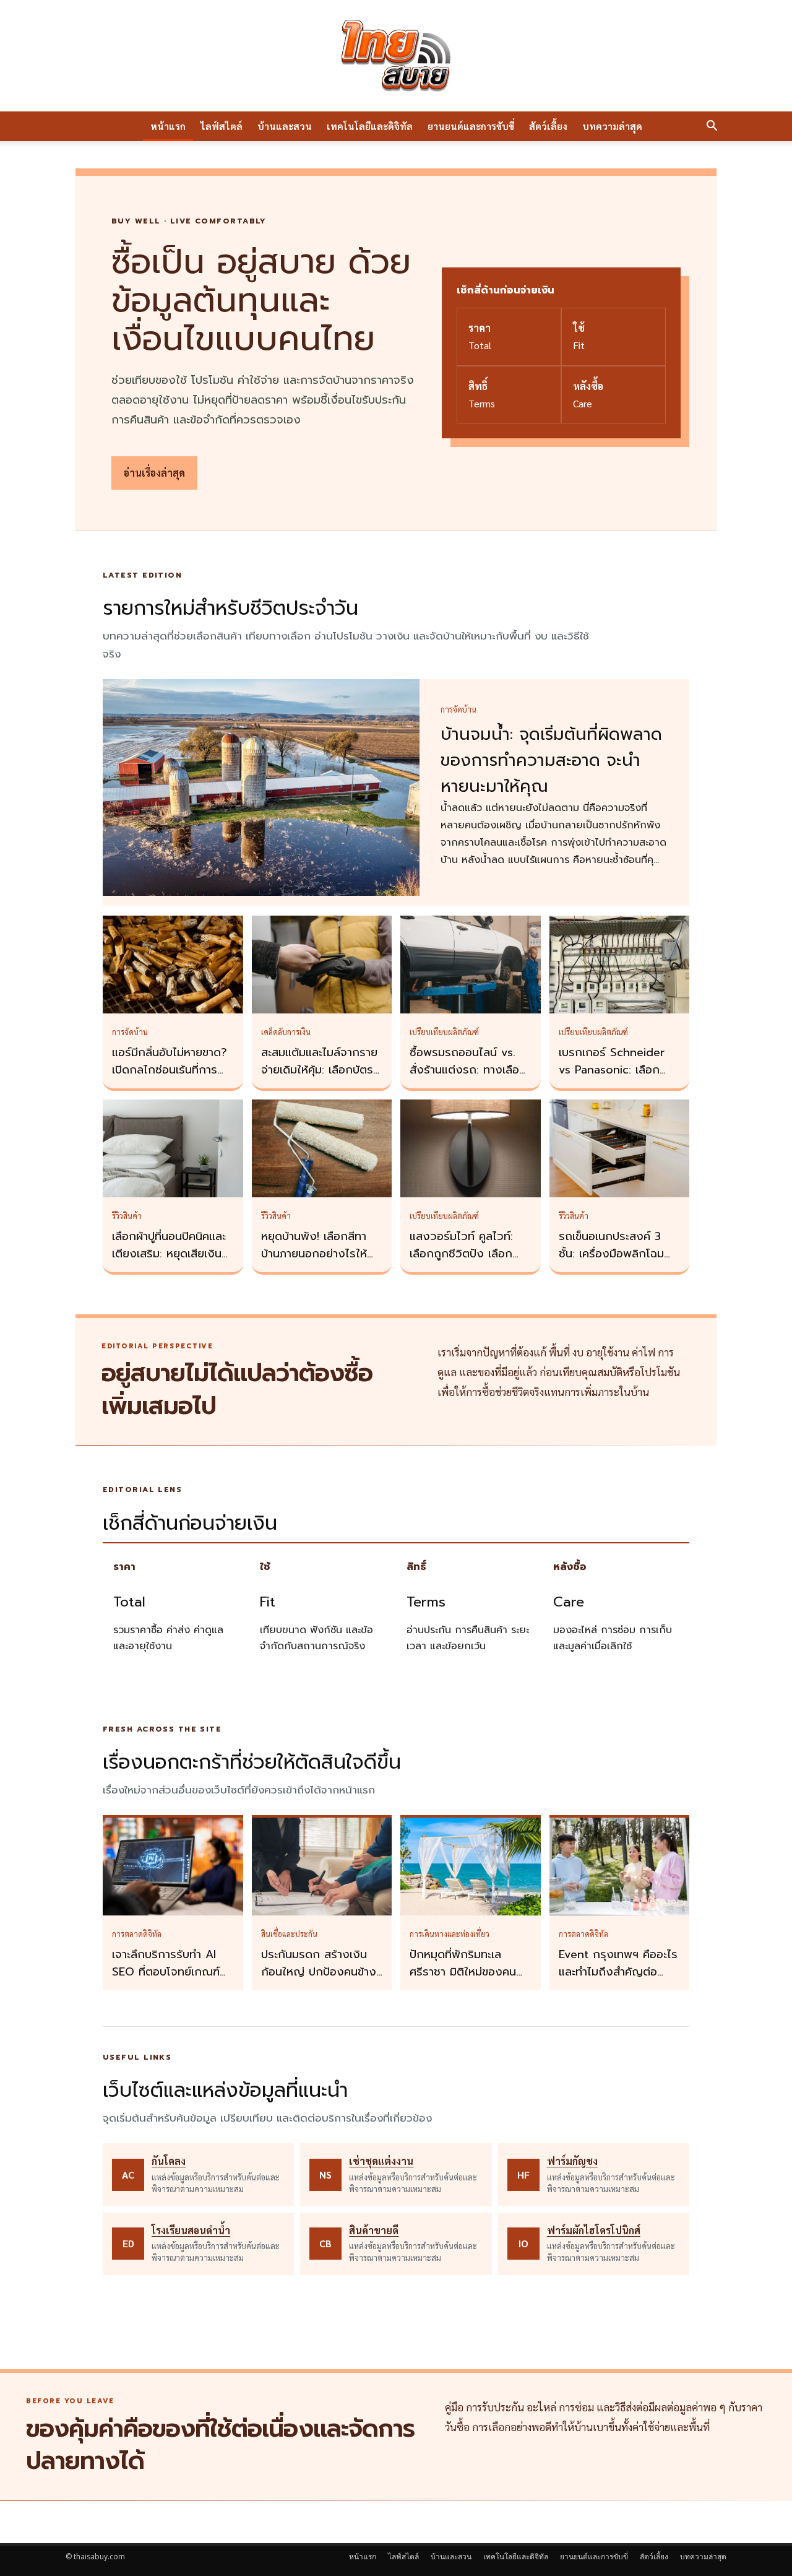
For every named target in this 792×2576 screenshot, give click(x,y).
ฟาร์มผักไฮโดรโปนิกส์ (594, 2230)
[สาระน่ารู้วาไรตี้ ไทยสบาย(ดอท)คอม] (396, 56)
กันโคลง (169, 2161)
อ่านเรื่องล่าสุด (154, 473)
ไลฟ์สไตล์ (222, 126)
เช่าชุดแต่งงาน (381, 2161)
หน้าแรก (168, 126)
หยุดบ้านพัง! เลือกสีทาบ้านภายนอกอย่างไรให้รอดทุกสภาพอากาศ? (314, 1254)
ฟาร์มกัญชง (572, 2161)
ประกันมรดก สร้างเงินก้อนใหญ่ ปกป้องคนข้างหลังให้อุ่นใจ (319, 1972)
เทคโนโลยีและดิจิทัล (370, 126)
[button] (712, 127)
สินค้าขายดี (374, 2230)
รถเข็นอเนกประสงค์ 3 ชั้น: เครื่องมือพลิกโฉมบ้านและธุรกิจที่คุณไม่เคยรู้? (616, 1262)
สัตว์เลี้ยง (548, 126)
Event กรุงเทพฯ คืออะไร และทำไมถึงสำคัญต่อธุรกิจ (618, 1972)
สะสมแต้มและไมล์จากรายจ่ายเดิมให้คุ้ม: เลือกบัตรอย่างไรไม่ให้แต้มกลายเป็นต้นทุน (319, 1078)
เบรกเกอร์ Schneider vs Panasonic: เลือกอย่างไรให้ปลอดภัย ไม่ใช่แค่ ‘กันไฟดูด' (617, 1078)
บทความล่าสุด (612, 126)
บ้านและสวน (285, 126)
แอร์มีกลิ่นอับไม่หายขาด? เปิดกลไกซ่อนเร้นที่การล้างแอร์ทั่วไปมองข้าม (170, 1070)
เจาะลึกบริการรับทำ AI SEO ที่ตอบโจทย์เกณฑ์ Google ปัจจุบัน (166, 1972)
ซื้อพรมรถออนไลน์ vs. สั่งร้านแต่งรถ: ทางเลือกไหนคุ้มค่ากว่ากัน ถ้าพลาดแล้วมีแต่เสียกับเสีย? (470, 1078)
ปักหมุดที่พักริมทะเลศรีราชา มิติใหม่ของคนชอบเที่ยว (463, 1972)
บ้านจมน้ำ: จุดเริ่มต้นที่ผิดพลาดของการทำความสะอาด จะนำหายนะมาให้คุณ (551, 760)
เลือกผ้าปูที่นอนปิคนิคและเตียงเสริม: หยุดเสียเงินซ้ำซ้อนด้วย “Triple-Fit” (173, 1254)
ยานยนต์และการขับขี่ (471, 126)
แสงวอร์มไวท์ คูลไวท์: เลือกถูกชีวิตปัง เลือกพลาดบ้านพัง (461, 1254)
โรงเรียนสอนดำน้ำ (191, 2230)
